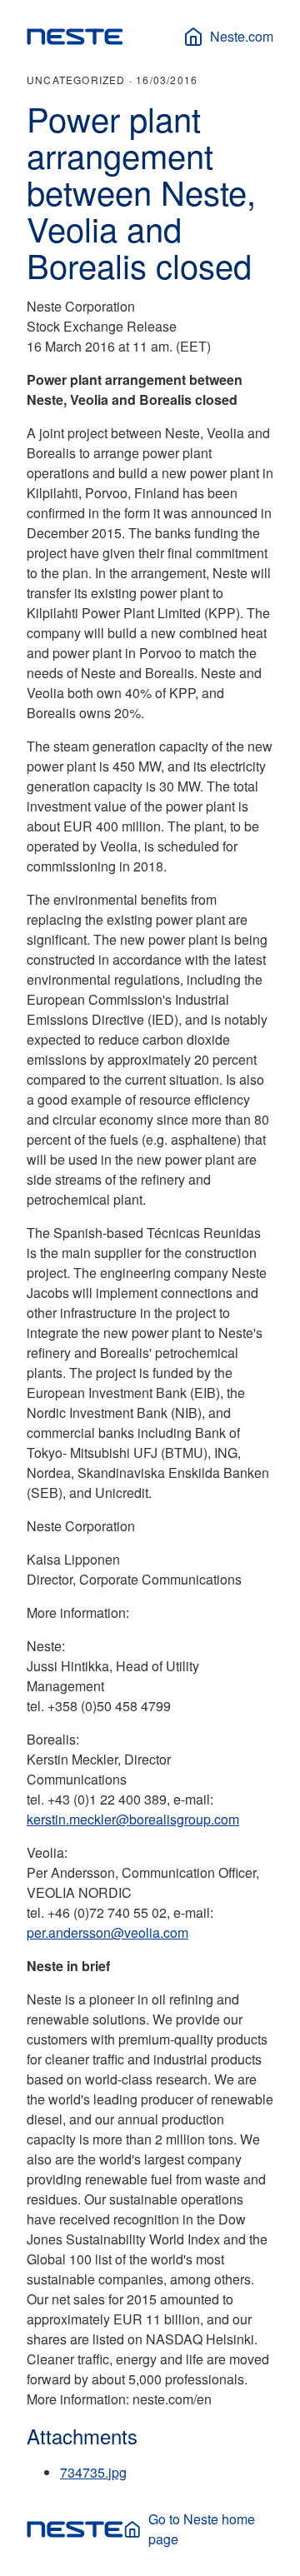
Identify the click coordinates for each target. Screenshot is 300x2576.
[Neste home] (75, 37)
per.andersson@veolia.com (107, 1932)
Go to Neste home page (202, 2529)
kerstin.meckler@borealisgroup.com (133, 1819)
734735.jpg (93, 2472)
